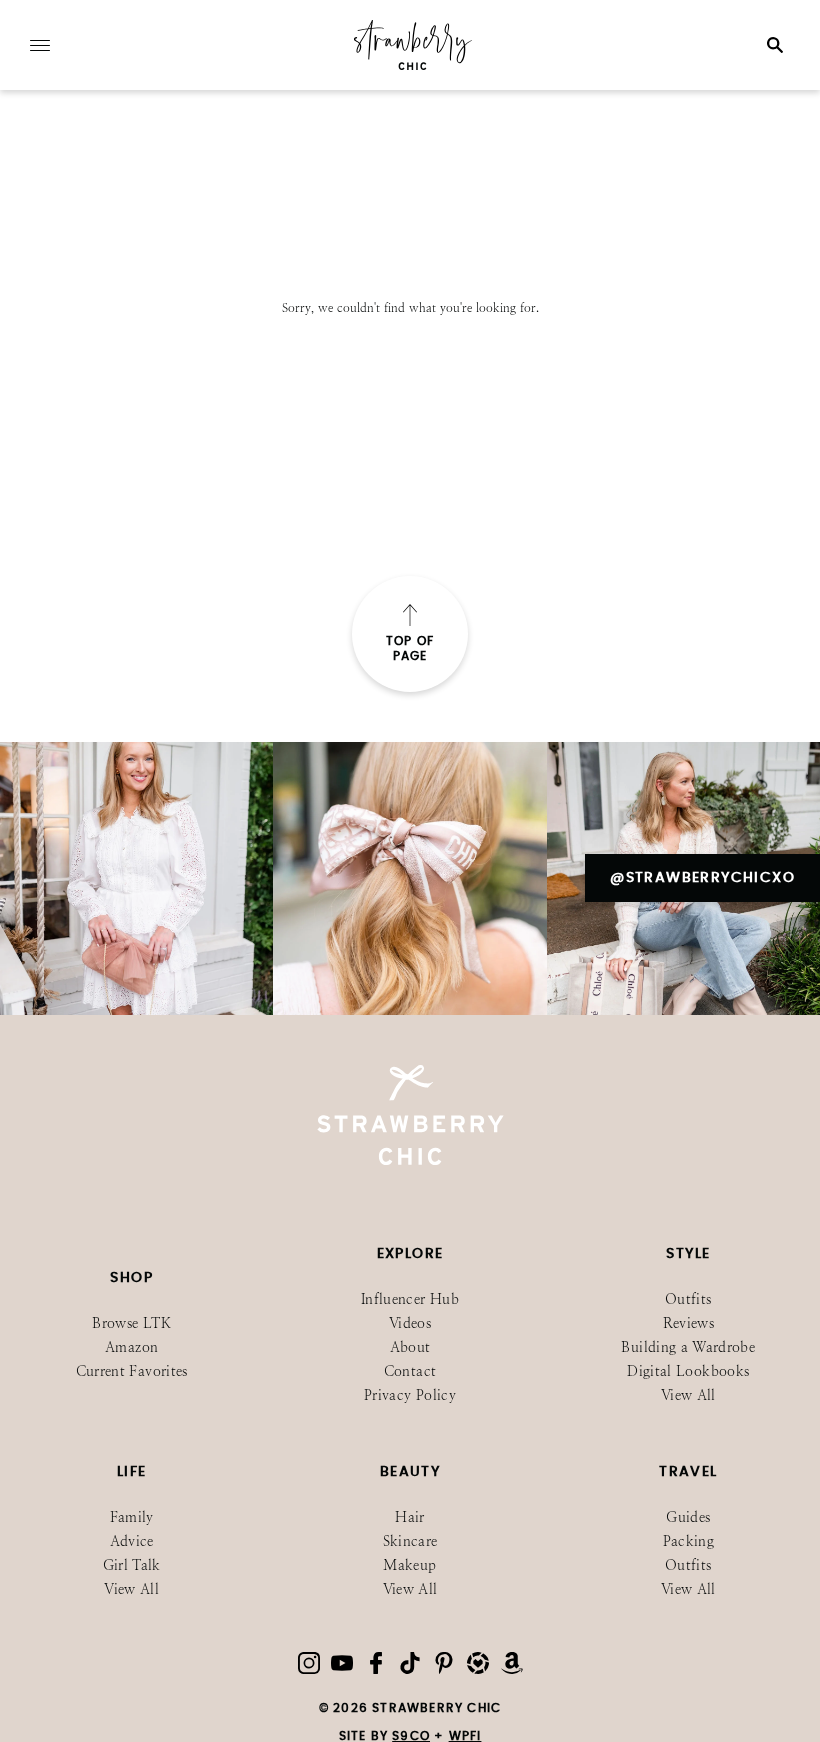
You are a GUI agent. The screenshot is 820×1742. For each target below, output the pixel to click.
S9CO (411, 1736)
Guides (688, 1517)
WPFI (465, 1736)
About (410, 1347)
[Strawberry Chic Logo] (413, 66)
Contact (410, 1371)
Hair (409, 1517)
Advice (132, 1541)
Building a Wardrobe (688, 1347)
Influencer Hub (410, 1299)
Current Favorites (132, 1371)
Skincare (410, 1541)
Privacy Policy (410, 1395)
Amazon (131, 1347)
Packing (688, 1541)
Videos (410, 1323)
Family (132, 1517)
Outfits (688, 1299)
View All (688, 1395)
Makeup (409, 1565)
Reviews (688, 1323)
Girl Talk (132, 1565)
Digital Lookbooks (688, 1371)
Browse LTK (131, 1323)
